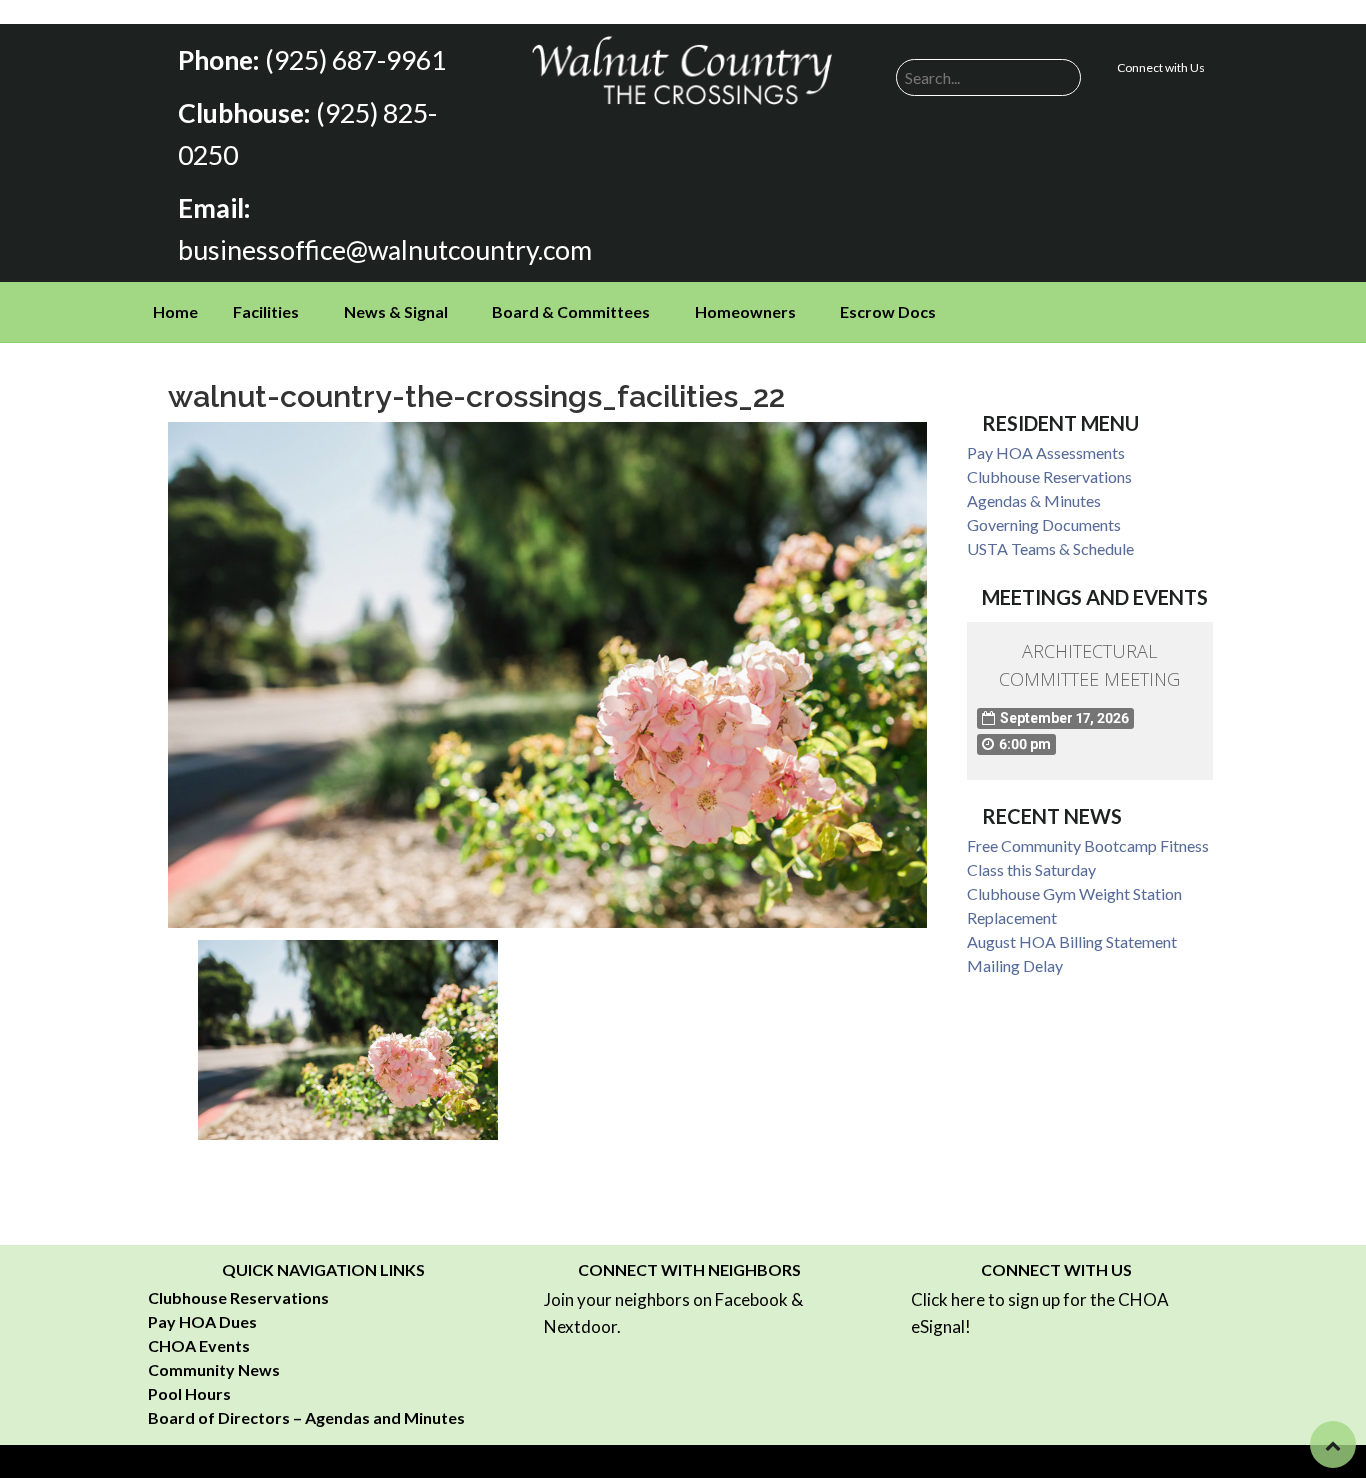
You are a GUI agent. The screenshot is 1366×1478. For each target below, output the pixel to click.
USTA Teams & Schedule (1050, 548)
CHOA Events (199, 1345)
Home (175, 311)
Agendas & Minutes (1034, 500)
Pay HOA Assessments (1046, 452)
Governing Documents (1044, 524)
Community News (214, 1369)
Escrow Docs (888, 311)
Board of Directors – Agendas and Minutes (306, 1417)
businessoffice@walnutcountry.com (385, 250)
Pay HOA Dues (202, 1321)
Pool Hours (189, 1393)
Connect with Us (1161, 67)
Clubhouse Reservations (1049, 476)
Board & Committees (571, 311)
